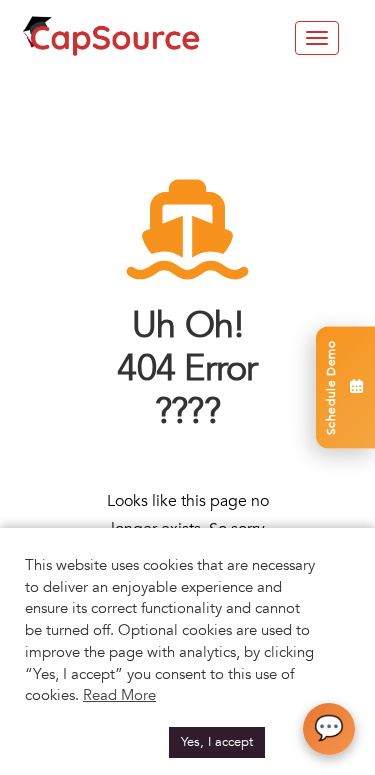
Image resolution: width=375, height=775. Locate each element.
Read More (119, 695)
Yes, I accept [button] (217, 742)
